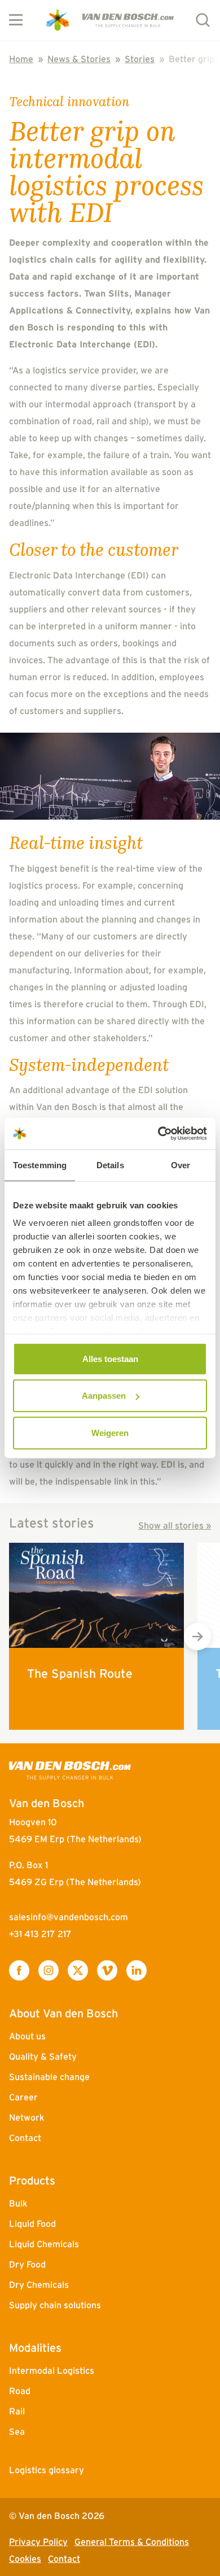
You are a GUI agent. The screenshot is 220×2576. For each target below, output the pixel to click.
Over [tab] (181, 1165)
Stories (140, 59)
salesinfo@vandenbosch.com (69, 1917)
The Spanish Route (80, 1673)
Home (21, 59)
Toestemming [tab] (40, 1165)
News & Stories (79, 59)
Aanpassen (104, 1396)
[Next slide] (197, 1637)
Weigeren (110, 1432)
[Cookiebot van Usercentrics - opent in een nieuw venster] (158, 1134)
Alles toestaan (110, 1358)
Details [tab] (110, 1165)
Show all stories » (175, 1525)
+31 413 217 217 (40, 1934)
